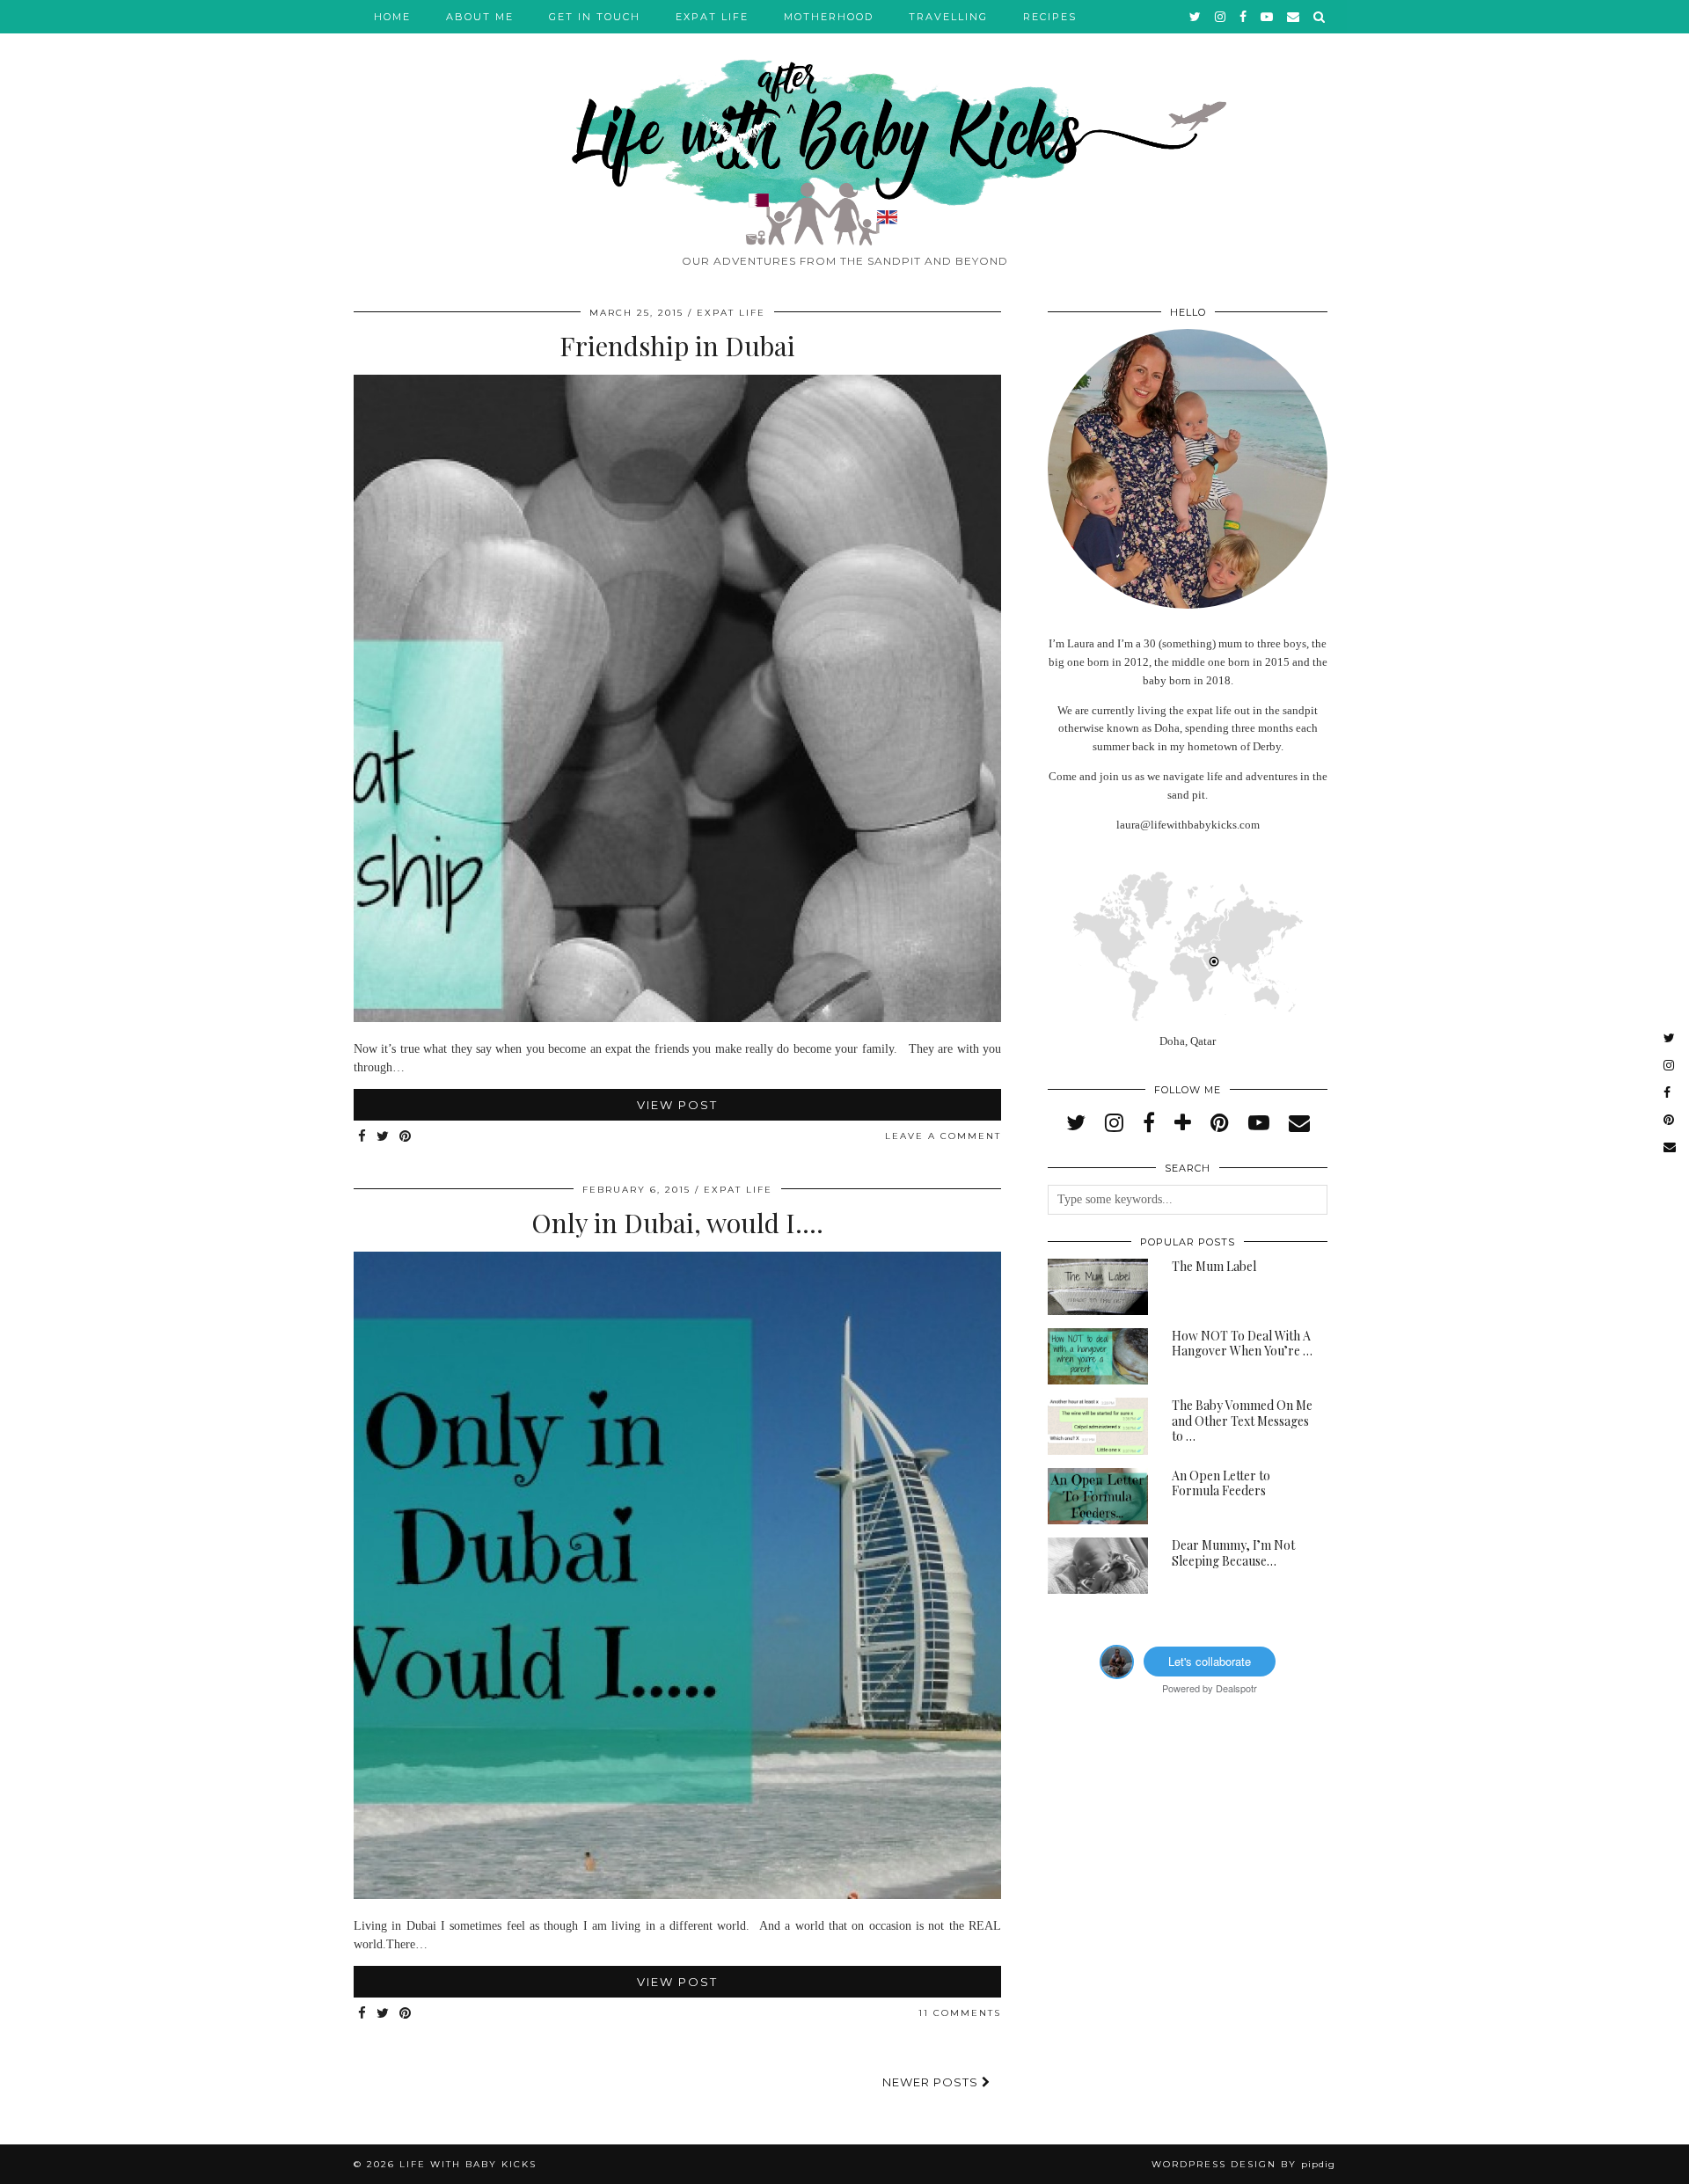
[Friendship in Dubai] (677, 1018)
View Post (677, 1105)
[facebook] (1244, 17)
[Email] (1294, 17)
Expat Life (712, 17)
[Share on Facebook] (363, 1137)
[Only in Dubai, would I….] (677, 1895)
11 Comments (960, 2013)
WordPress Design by (1243, 2164)
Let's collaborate (1210, 1661)
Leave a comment (943, 1136)
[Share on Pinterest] (406, 1137)
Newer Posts (932, 2082)
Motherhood (829, 17)
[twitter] (1196, 17)
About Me (480, 17)
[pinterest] (1220, 1123)
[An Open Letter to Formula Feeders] (1098, 1496)
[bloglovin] (1183, 1123)
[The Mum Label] (1098, 1287)
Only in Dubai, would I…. (677, 1223)
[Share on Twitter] (384, 1137)
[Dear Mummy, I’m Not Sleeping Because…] (1098, 1566)
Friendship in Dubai (677, 346)
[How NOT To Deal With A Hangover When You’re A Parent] (1098, 1356)
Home (392, 17)
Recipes (1050, 17)
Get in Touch (595, 17)
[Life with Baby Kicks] (844, 123)
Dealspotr (1236, 1688)
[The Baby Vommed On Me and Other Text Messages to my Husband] (1098, 1426)
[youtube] (1268, 17)
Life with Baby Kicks (468, 2164)
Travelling (948, 17)
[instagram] (1221, 17)
